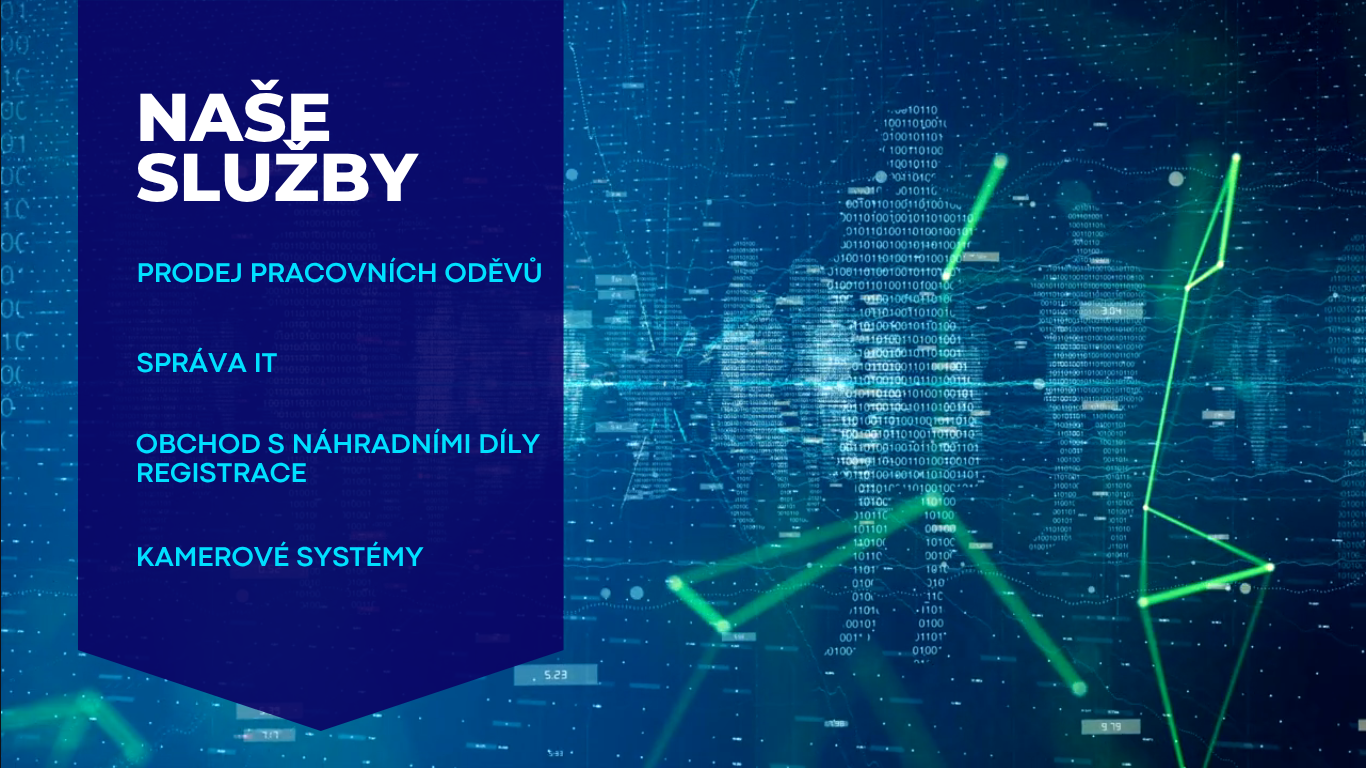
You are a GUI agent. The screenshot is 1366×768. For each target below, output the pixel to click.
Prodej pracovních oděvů (339, 274)
